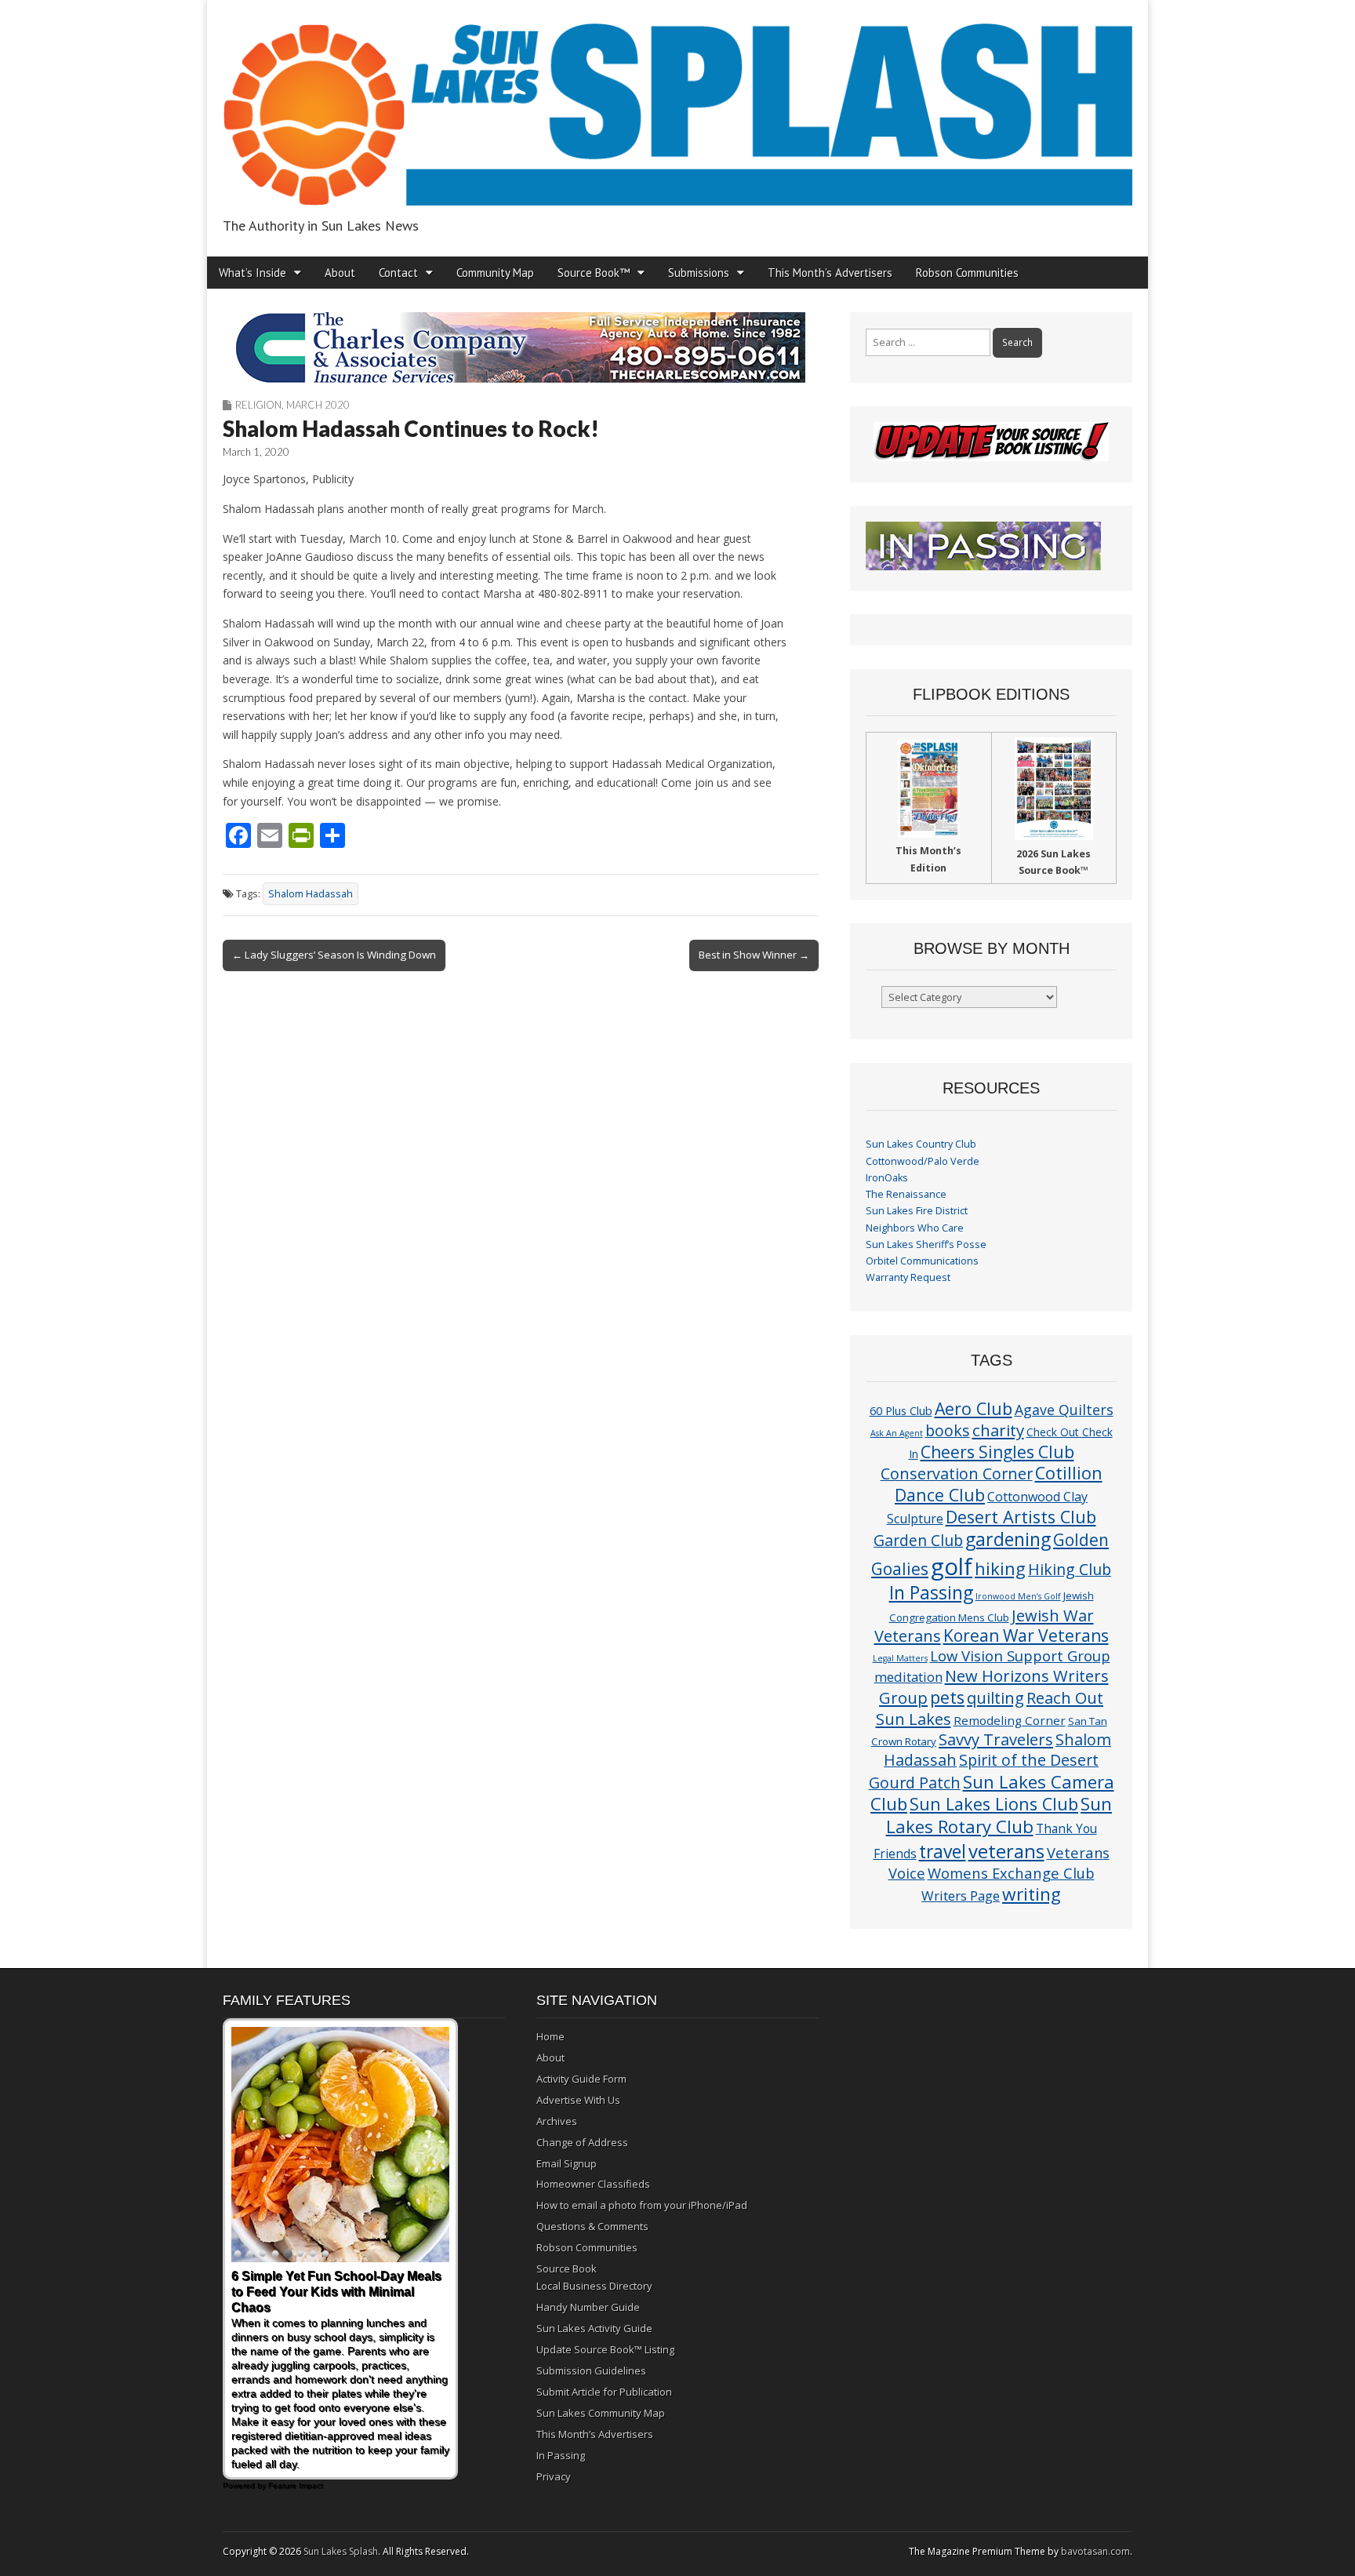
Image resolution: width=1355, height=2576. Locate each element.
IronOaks (887, 1178)
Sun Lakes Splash (341, 2551)
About (340, 273)
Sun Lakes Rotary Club (999, 1815)
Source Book (567, 2269)
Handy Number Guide (588, 2307)
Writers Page (961, 1896)
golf (952, 1566)
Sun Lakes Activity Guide (594, 2328)
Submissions (699, 273)
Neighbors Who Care (915, 1228)
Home (550, 2036)
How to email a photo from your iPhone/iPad (642, 2205)
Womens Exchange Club (1011, 1873)
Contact (398, 273)
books (948, 1430)
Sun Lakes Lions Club (994, 1804)
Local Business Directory (594, 2286)
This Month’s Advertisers (830, 273)
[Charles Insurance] (521, 347)
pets (947, 1697)
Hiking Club (1070, 1569)
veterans (1006, 1851)
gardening (1008, 1539)
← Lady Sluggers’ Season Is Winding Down (334, 955)
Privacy (554, 2476)
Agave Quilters (1064, 1410)
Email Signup (567, 2163)
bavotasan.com (1095, 2551)
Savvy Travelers (996, 1739)
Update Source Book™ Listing (605, 2349)
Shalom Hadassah (311, 894)
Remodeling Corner (1010, 1720)
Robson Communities (967, 273)
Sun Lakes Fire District (917, 1211)
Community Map (495, 273)
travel (943, 1852)
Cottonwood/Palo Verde (923, 1161)
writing (1032, 1894)
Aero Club (974, 1408)
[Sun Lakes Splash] (677, 106)
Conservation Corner (957, 1474)
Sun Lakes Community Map (601, 2413)
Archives (557, 2121)
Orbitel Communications (922, 1261)
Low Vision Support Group (1020, 1655)
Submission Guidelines (591, 2370)
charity (998, 1430)
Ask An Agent (897, 1433)
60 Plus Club (901, 1410)
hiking (1000, 1568)
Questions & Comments (592, 2226)
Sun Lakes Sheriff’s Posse (926, 1244)
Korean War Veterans (1026, 1635)
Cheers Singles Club (997, 1452)
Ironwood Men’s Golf (1018, 1596)
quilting (995, 1697)
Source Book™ (594, 273)
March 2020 (318, 405)
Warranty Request (908, 1277)
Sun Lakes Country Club (921, 1144)
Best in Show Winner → (754, 955)
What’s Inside (252, 273)
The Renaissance (906, 1194)
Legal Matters (900, 1658)
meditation (908, 1677)
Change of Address (582, 2142)
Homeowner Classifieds (593, 2184)
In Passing (931, 1593)
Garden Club (918, 1540)
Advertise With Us (578, 2100)
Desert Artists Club (1021, 1517)
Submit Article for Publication (604, 2392)
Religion (258, 405)
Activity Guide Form (581, 2079)
